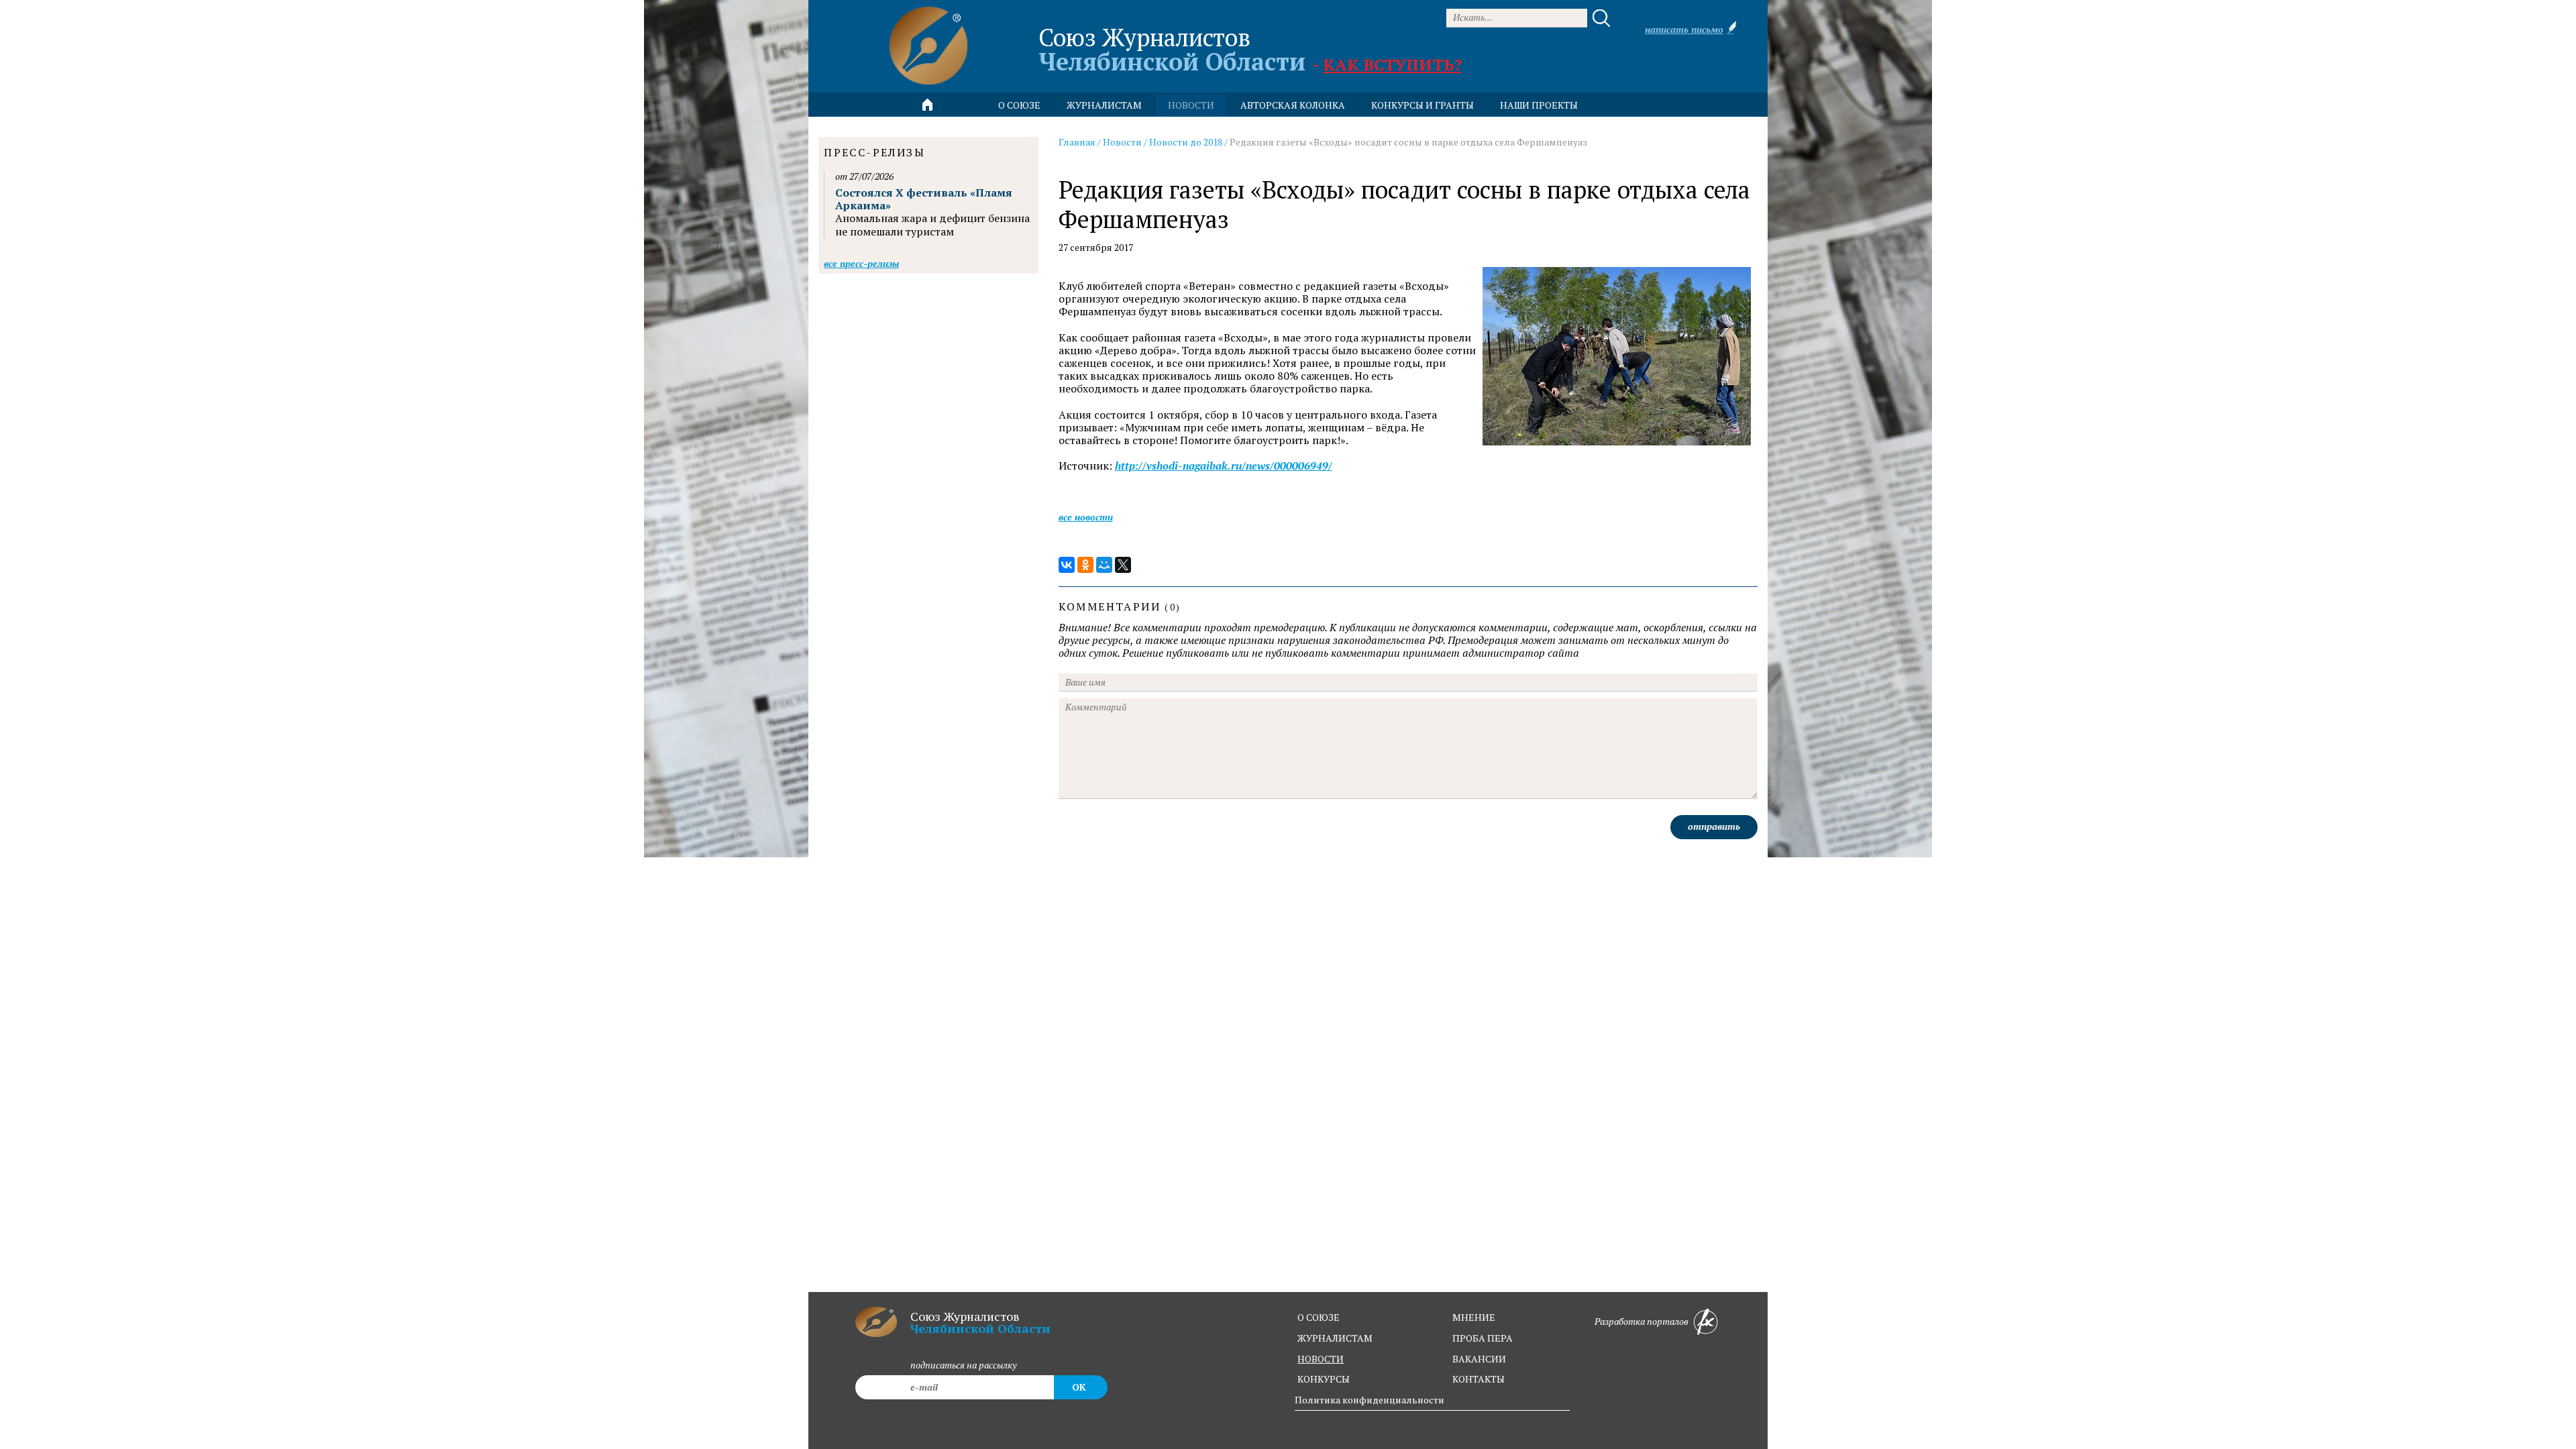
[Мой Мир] (1104, 565)
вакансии (1479, 1359)
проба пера (1483, 1338)
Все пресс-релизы (861, 263)
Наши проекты (1539, 105)
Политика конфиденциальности (1370, 1400)
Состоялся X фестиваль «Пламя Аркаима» (924, 199)
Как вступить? (1392, 64)
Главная (1077, 142)
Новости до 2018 (1186, 142)
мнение (1474, 1317)
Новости (1122, 142)
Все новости (1086, 517)
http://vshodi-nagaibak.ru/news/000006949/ (1224, 466)
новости (1191, 105)
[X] (1123, 565)
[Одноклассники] (1085, 565)
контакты (1479, 1379)
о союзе (1319, 1317)
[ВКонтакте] (1067, 565)
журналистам (1335, 1338)
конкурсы (1324, 1379)
